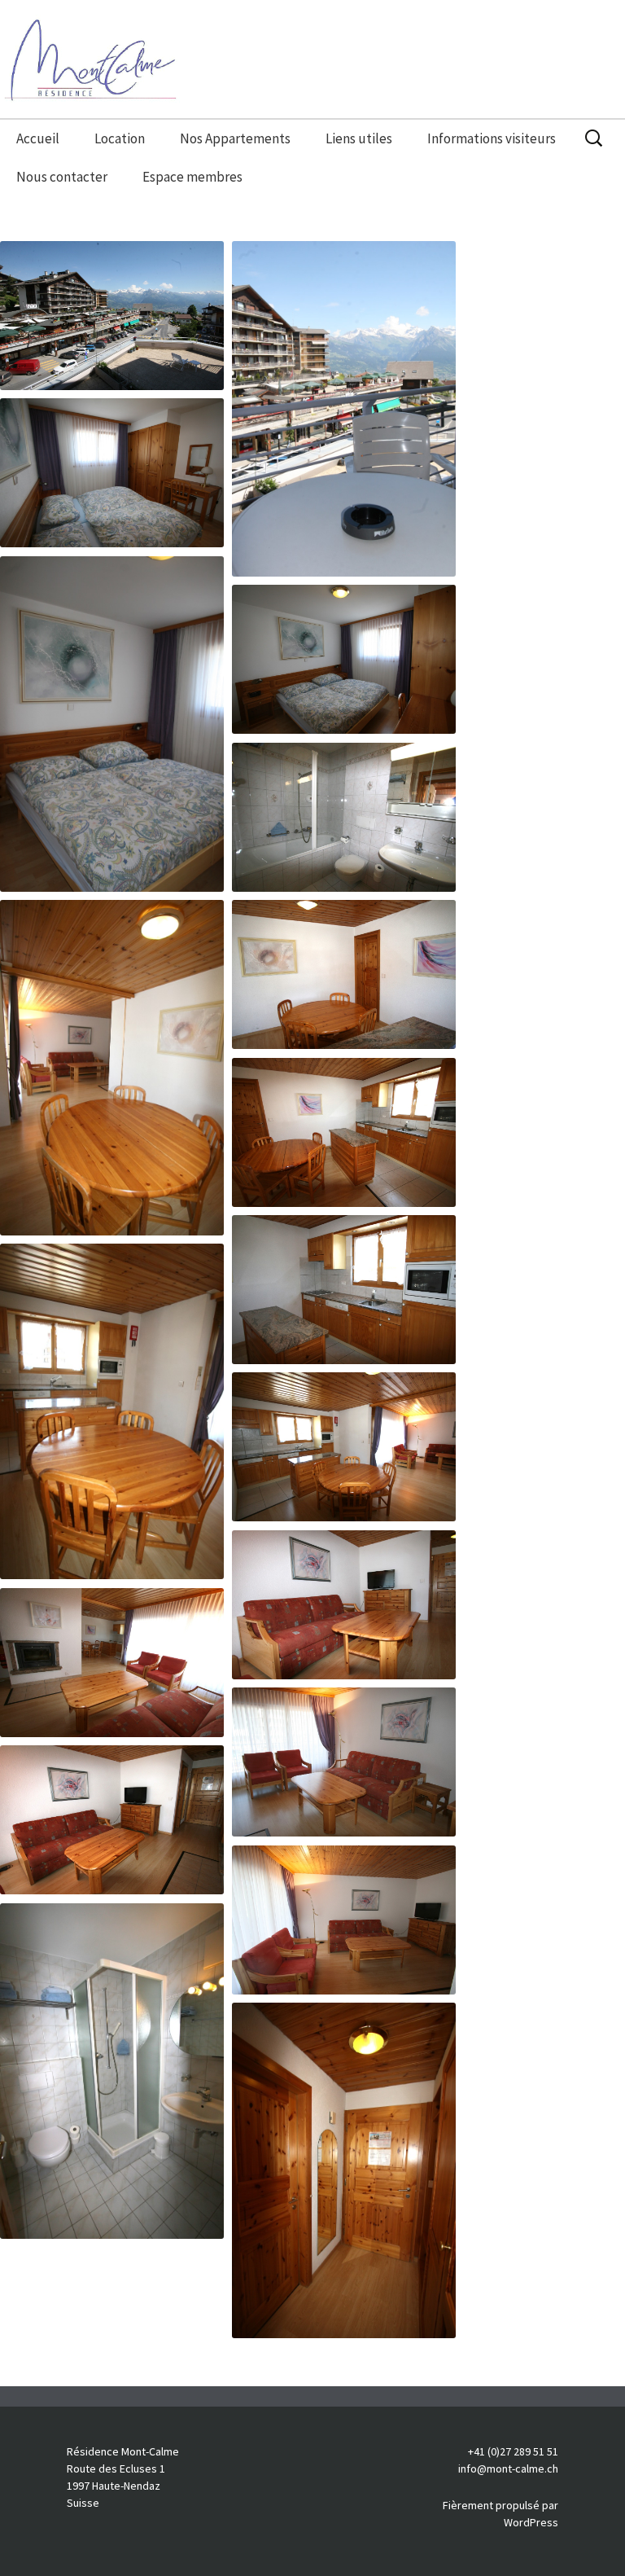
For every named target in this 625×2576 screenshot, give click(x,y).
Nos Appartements (235, 138)
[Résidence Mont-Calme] (312, 65)
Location (120, 138)
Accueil (38, 138)
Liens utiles (359, 138)
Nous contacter (62, 177)
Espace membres (192, 177)
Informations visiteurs (492, 138)
